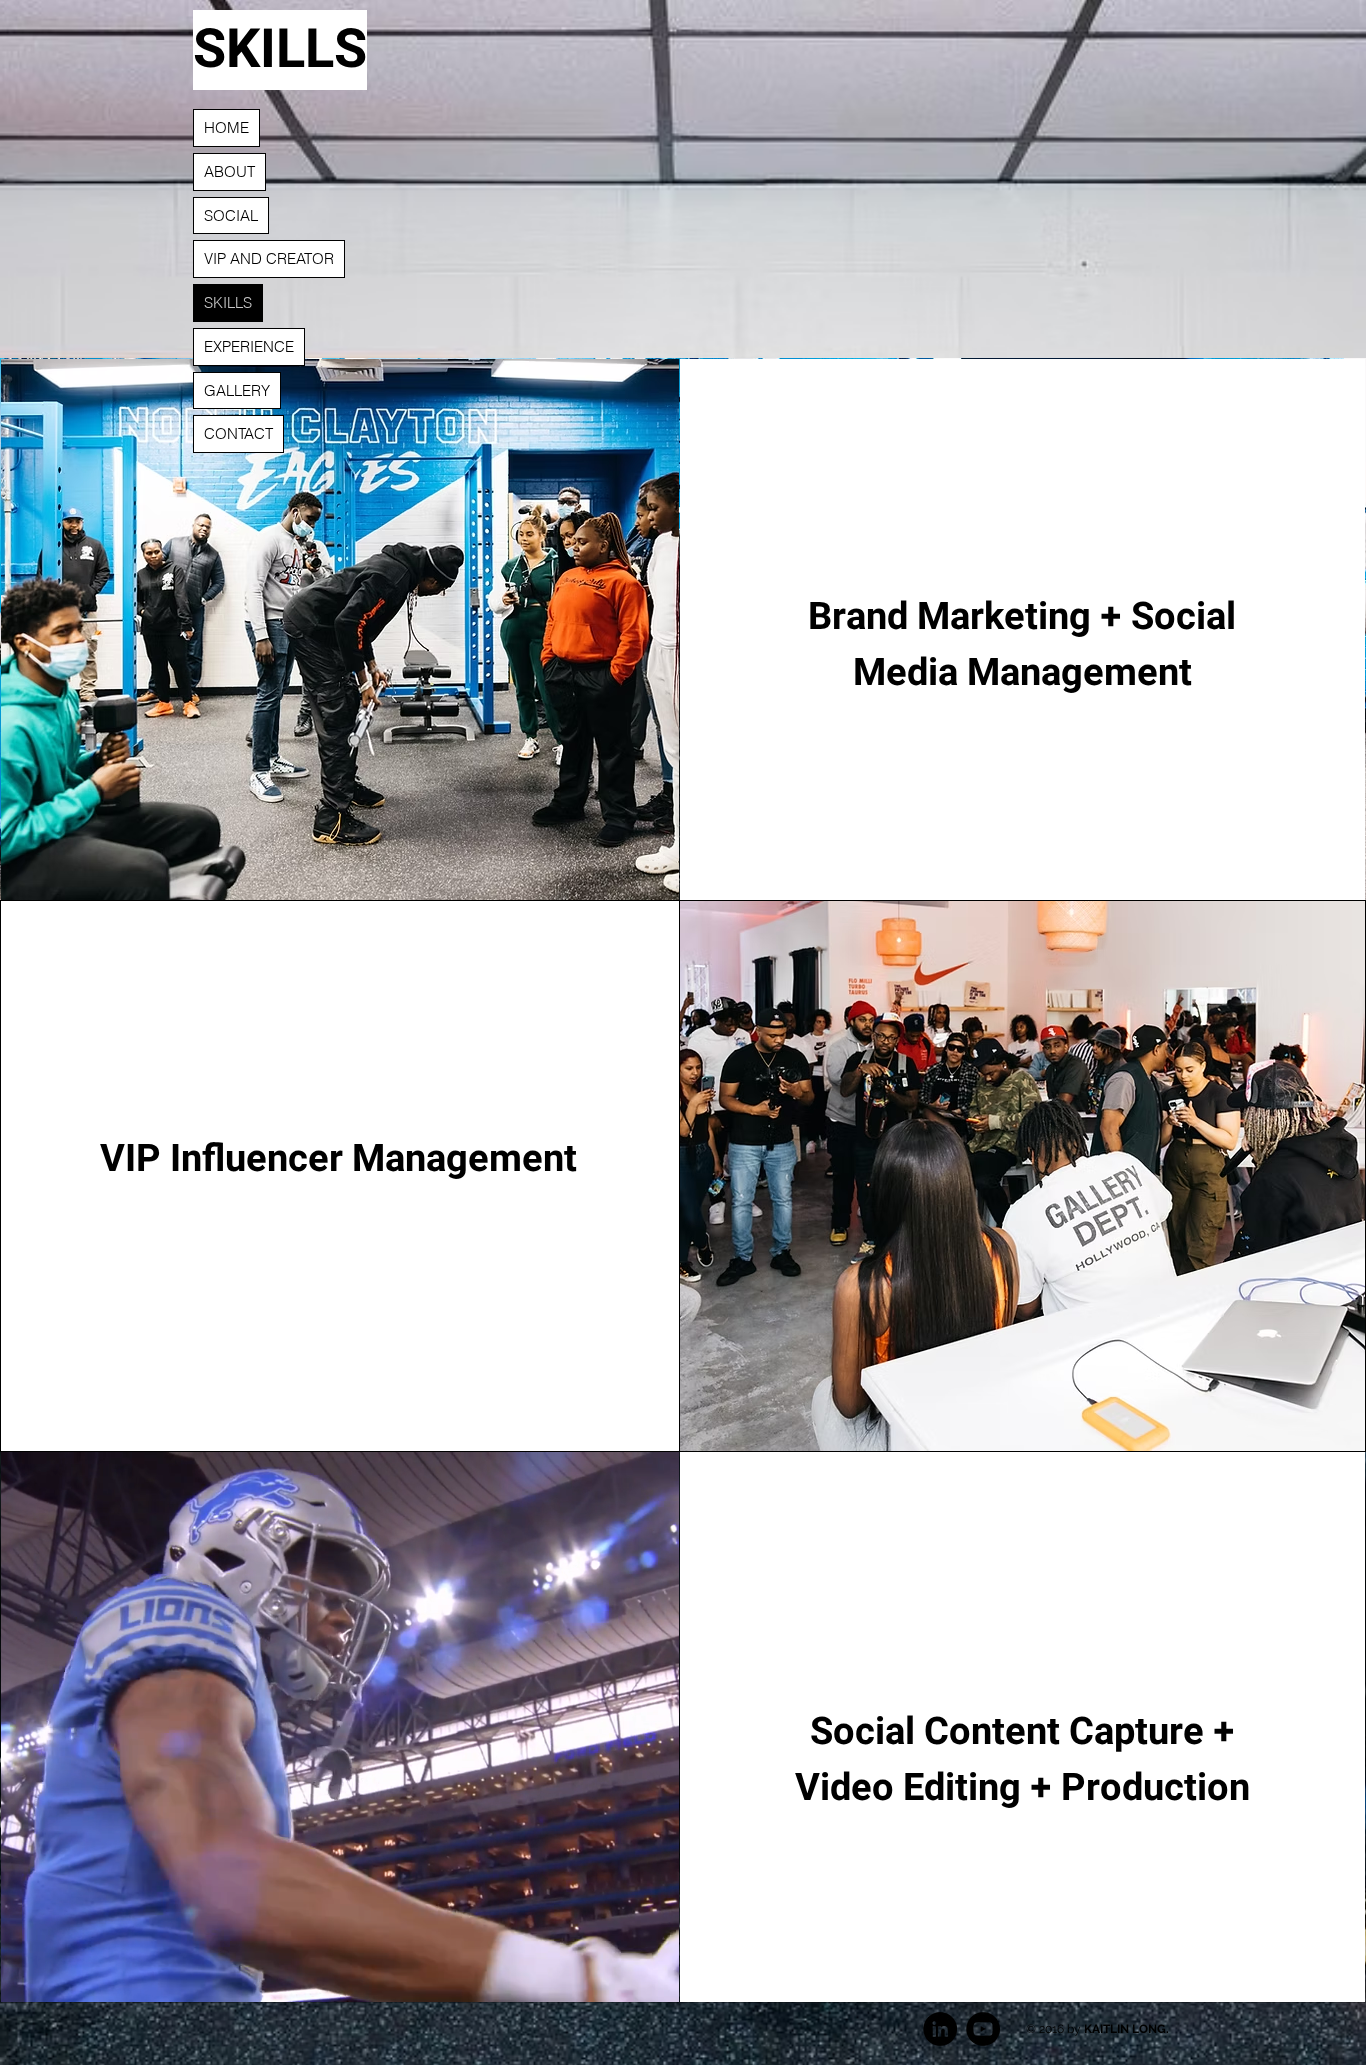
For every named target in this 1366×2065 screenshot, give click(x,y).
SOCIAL (231, 215)
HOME (226, 127)
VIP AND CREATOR (269, 258)
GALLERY (237, 390)
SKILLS (228, 302)
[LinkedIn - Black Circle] (940, 2029)
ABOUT (229, 171)
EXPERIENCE (249, 346)
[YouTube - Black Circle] (983, 2029)
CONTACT (238, 433)
